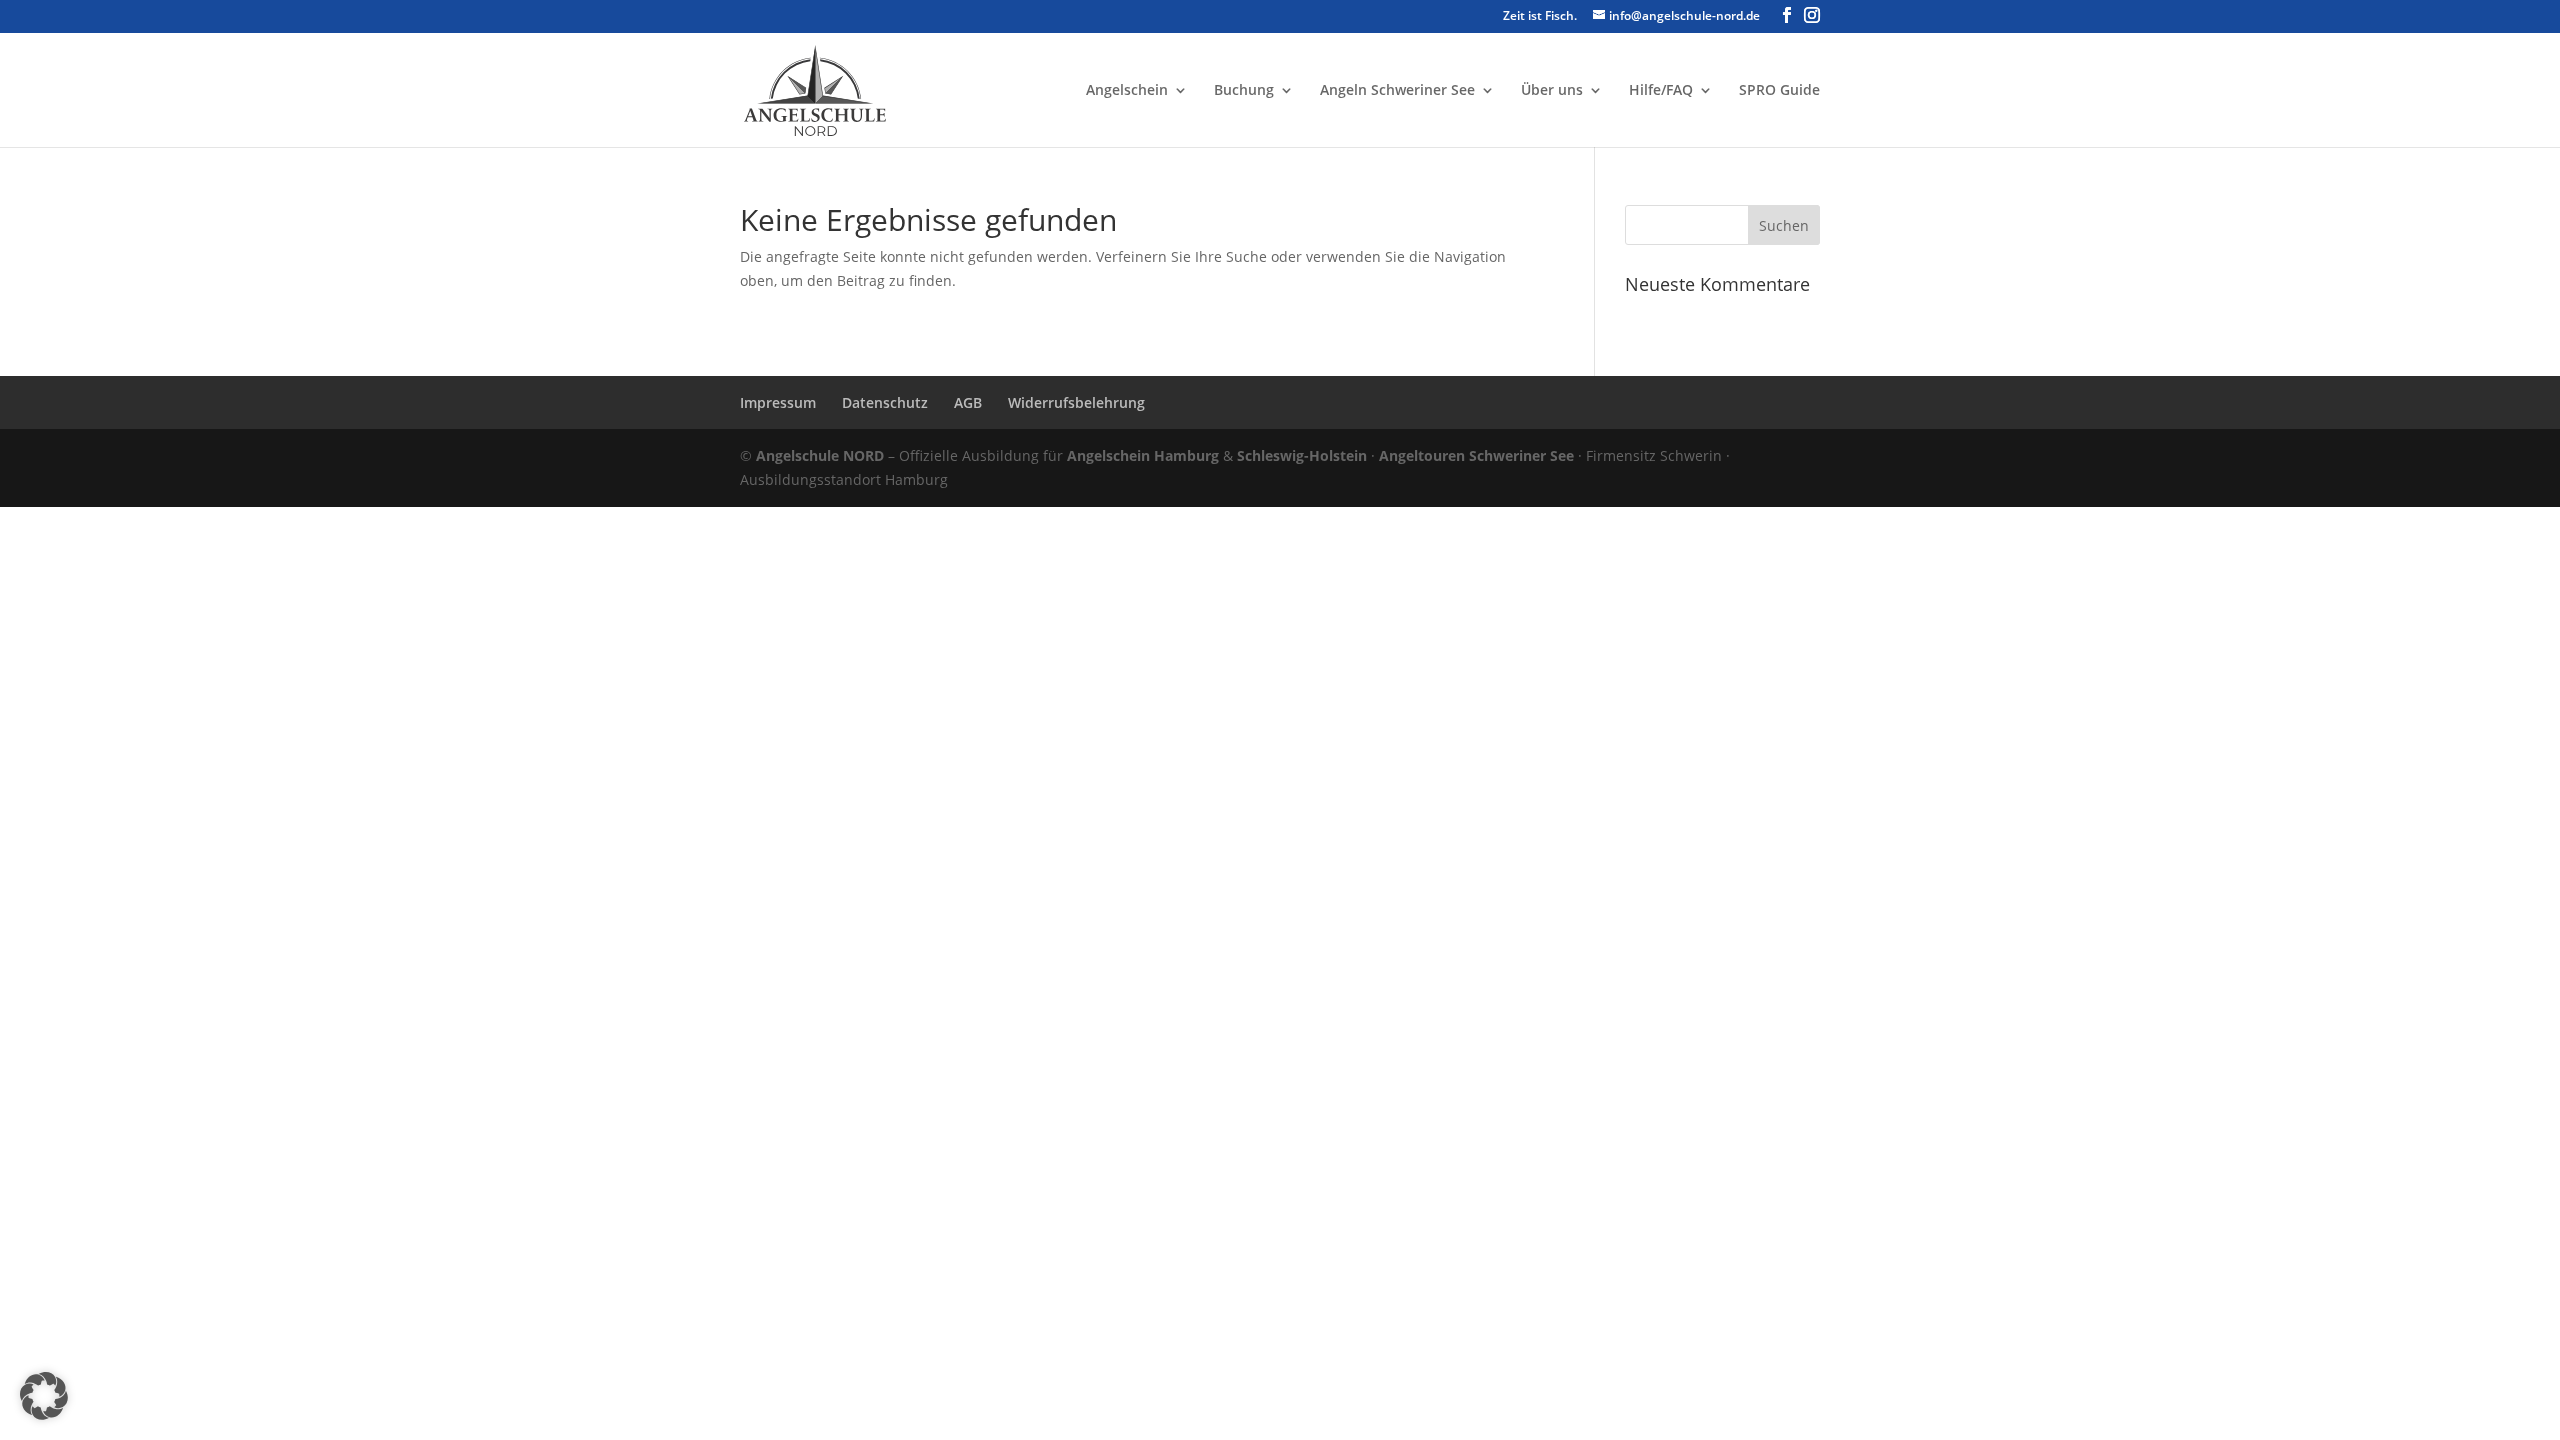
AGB (968, 402)
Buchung (1244, 91)
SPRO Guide (1779, 91)
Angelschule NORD (820, 455)
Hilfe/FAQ (1661, 91)
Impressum (778, 402)
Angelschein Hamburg (1143, 455)
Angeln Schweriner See (1397, 91)
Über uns (1552, 91)
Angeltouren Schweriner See (1476, 455)
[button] (44, 1396)
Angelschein (1127, 91)
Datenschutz (885, 402)
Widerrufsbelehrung (1076, 402)
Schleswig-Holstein (1302, 455)
